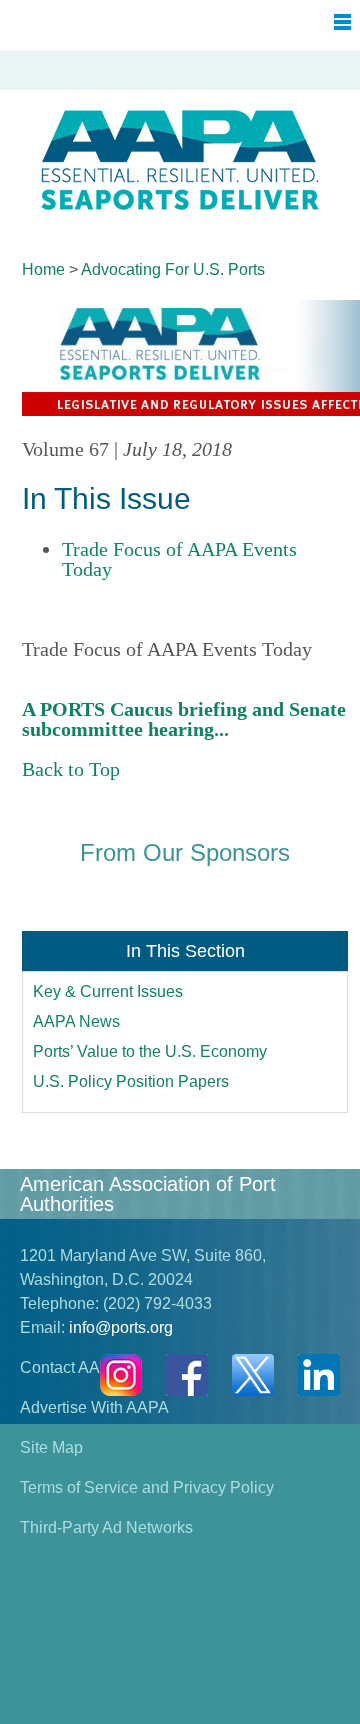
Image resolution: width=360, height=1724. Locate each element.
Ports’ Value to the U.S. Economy (150, 1051)
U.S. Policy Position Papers (131, 1081)
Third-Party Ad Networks (106, 1527)
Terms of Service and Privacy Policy (147, 1487)
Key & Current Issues (108, 991)
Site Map (51, 1447)
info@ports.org (121, 1327)
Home (43, 269)
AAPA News (76, 1021)
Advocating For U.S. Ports (173, 269)
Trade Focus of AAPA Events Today (179, 559)
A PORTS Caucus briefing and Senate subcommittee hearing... (184, 719)
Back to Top (71, 769)
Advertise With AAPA (94, 1407)
